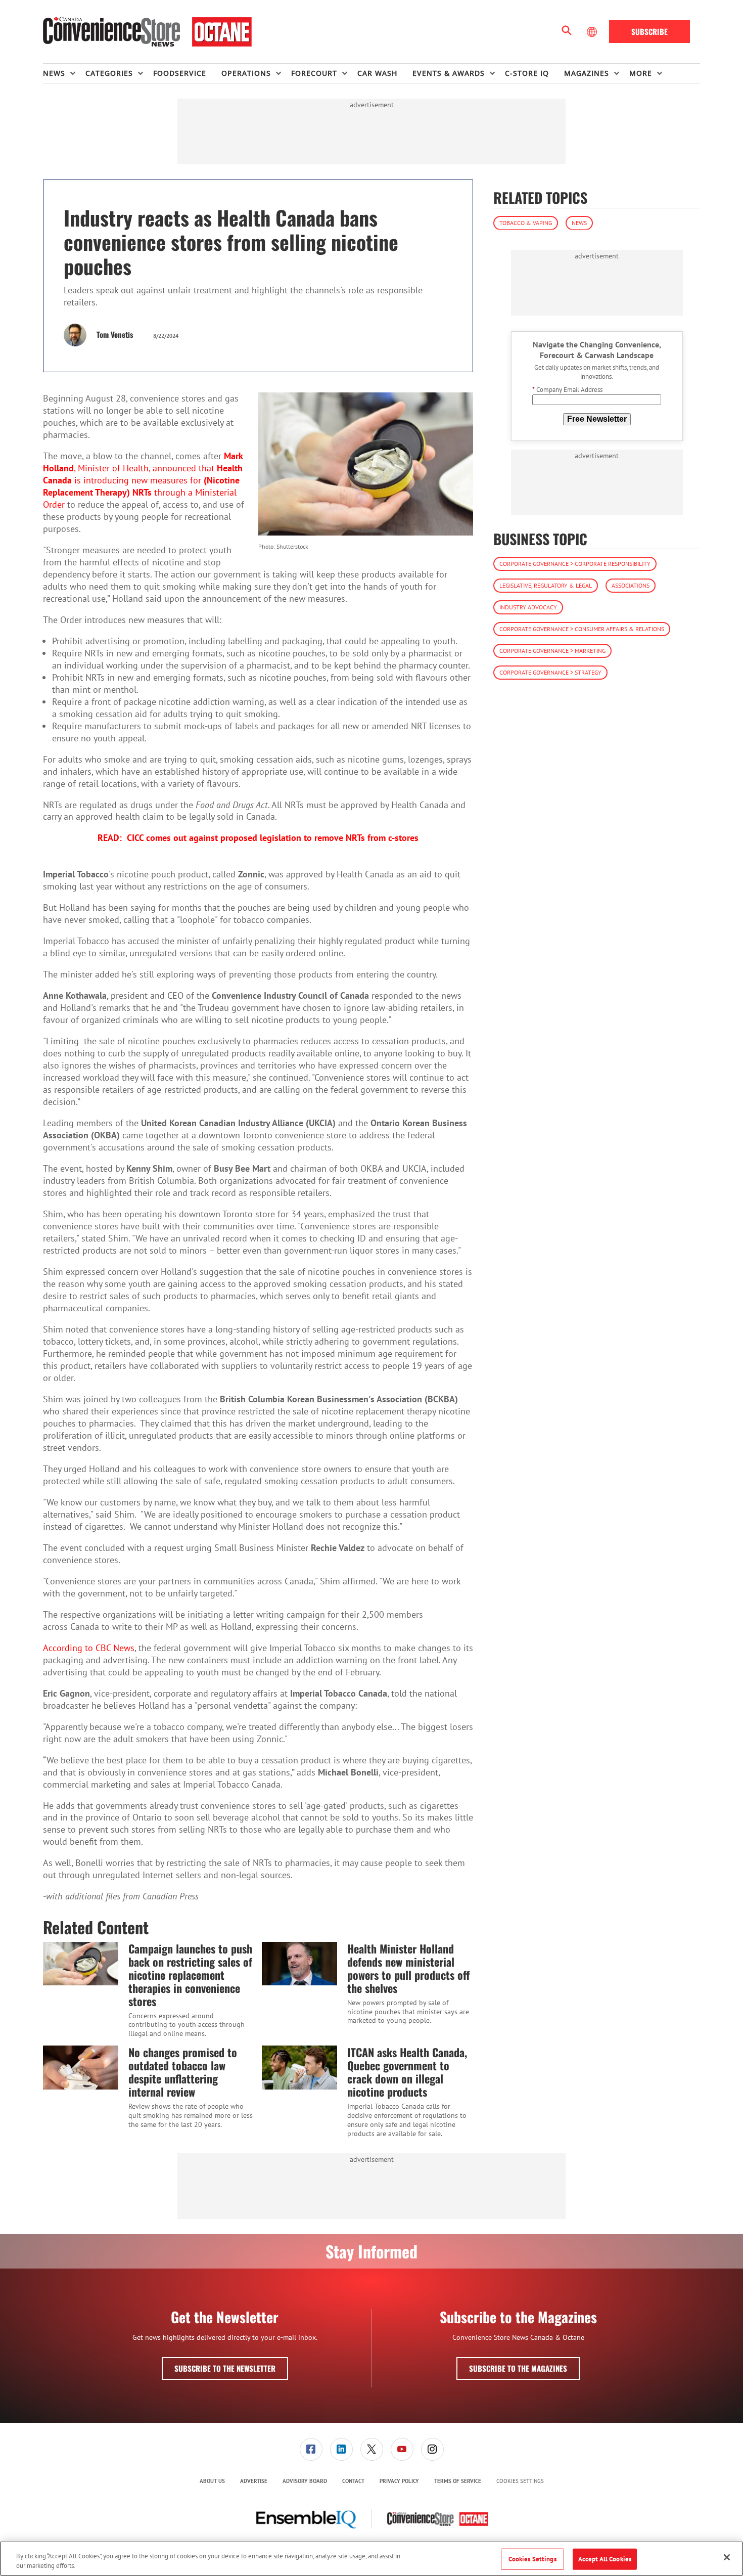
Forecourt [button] (314, 73)
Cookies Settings (520, 2481)
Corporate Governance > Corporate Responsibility (575, 564)
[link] (311, 2449)
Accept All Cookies (605, 2559)
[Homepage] (147, 32)
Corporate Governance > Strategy (550, 672)
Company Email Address (567, 390)
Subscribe (649, 31)
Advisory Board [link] (305, 2481)
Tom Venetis (115, 334)
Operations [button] (246, 73)
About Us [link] (212, 2481)
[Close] (727, 2557)
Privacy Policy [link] (399, 2481)
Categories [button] (109, 73)
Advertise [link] (254, 2481)
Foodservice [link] (180, 73)
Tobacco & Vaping (526, 222)
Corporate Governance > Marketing (552, 651)
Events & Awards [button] (449, 73)
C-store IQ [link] (527, 73)
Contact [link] (353, 2481)
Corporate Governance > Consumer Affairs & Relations (582, 629)
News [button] (54, 73)
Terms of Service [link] (458, 2481)
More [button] (641, 73)
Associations (631, 585)
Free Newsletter (597, 418)
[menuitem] (64, 73)
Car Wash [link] (377, 73)
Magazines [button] (587, 73)
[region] (371, 2559)
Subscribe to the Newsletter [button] (225, 2368)
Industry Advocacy (528, 607)
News (579, 222)
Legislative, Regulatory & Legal (546, 585)
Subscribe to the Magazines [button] (518, 2368)
